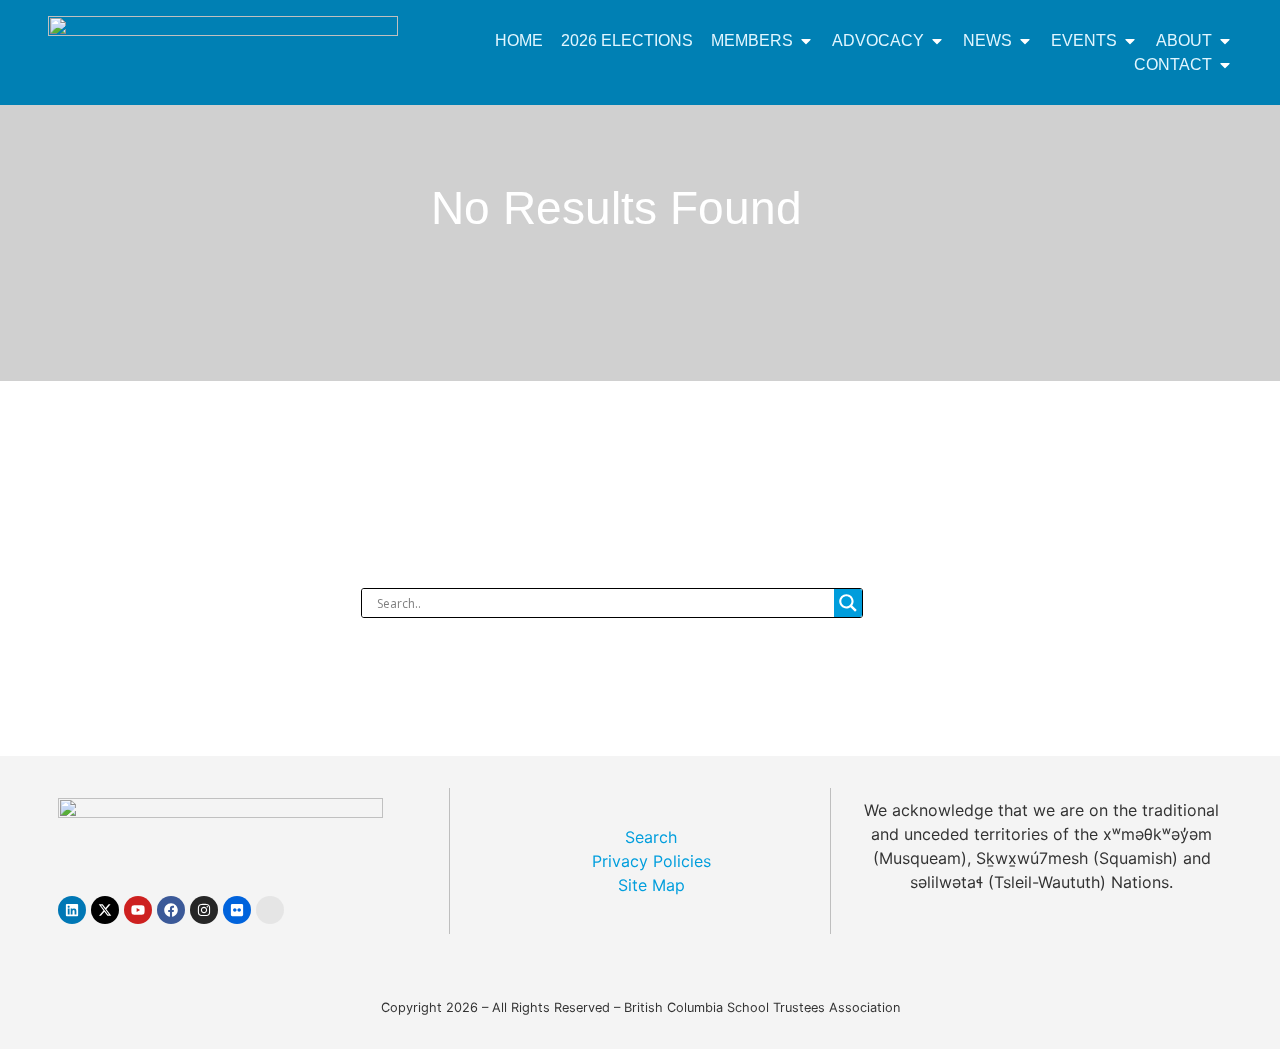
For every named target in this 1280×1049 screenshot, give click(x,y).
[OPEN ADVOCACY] (937, 41)
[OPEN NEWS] (1025, 41)
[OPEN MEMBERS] (806, 41)
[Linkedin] (72, 910)
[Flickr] (237, 910)
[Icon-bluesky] (270, 910)
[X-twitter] (105, 910)
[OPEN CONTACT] (1225, 65)
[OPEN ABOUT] (1225, 41)
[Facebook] (171, 910)
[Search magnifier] (848, 603)
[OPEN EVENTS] (1130, 41)
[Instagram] (204, 910)
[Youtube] (138, 910)
